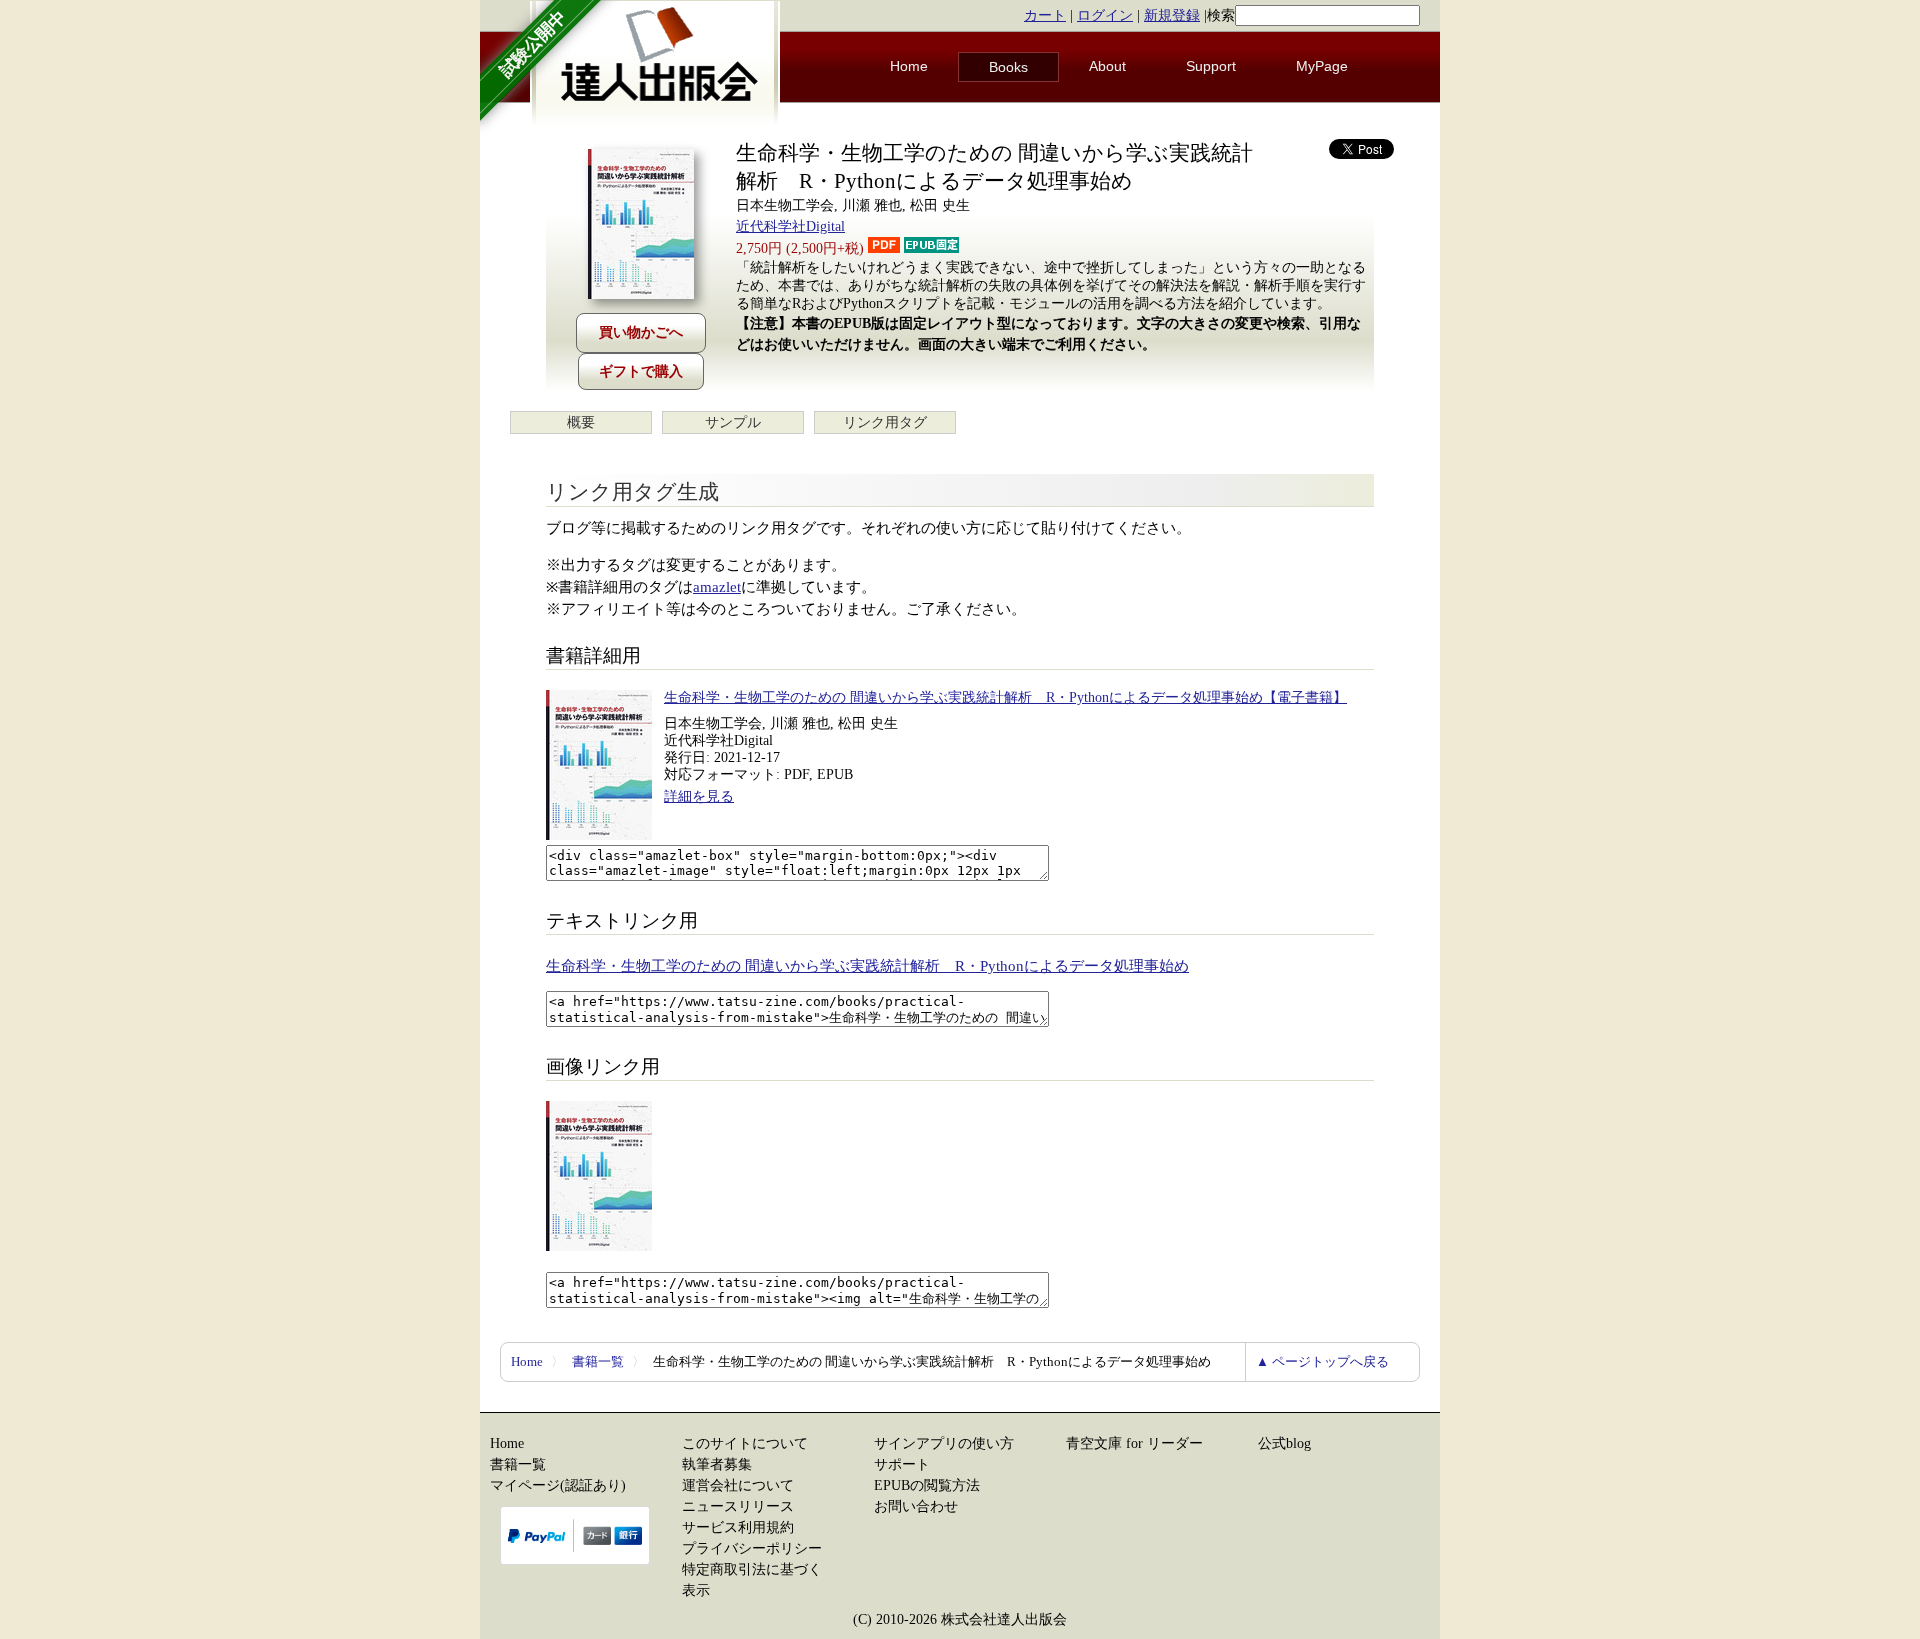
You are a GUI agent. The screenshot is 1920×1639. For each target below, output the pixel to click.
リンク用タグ (885, 422)
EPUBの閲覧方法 (927, 1485)
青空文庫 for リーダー (1134, 1443)
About (1107, 66)
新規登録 (1172, 15)
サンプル (733, 422)
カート (1045, 15)
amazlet (717, 587)
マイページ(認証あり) (558, 1485)
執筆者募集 (717, 1464)
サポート (902, 1464)
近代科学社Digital (790, 226)
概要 (581, 422)
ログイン (1105, 15)
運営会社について (738, 1485)
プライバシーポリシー (752, 1548)
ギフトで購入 (641, 371)
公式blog (1284, 1443)
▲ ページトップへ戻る (1322, 1361)
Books (1008, 67)
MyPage (1322, 66)
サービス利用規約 (738, 1527)
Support (1211, 66)
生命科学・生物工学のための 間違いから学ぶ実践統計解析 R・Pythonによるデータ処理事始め (867, 966)
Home (909, 66)
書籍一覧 (598, 1361)
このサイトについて (745, 1443)
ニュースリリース (738, 1506)
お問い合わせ (916, 1506)
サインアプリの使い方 (944, 1443)
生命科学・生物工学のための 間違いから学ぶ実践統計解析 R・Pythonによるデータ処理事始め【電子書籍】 (1005, 697)
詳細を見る (699, 796)
